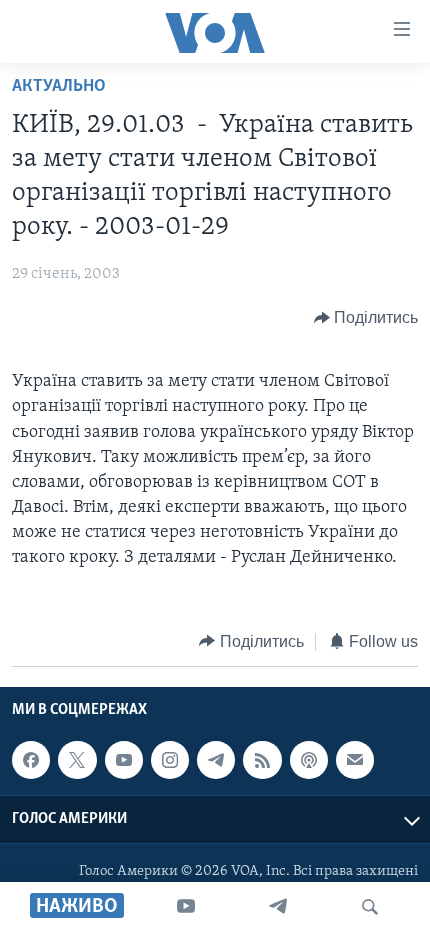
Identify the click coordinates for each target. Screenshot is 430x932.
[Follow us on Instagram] (170, 760)
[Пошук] (370, 907)
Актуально (59, 87)
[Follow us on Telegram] (216, 760)
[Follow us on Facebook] (31, 760)
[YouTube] (186, 907)
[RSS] (262, 760)
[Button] (366, 318)
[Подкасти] (309, 760)
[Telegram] (278, 907)
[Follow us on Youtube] (124, 760)
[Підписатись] (355, 760)
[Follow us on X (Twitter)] (77, 760)
